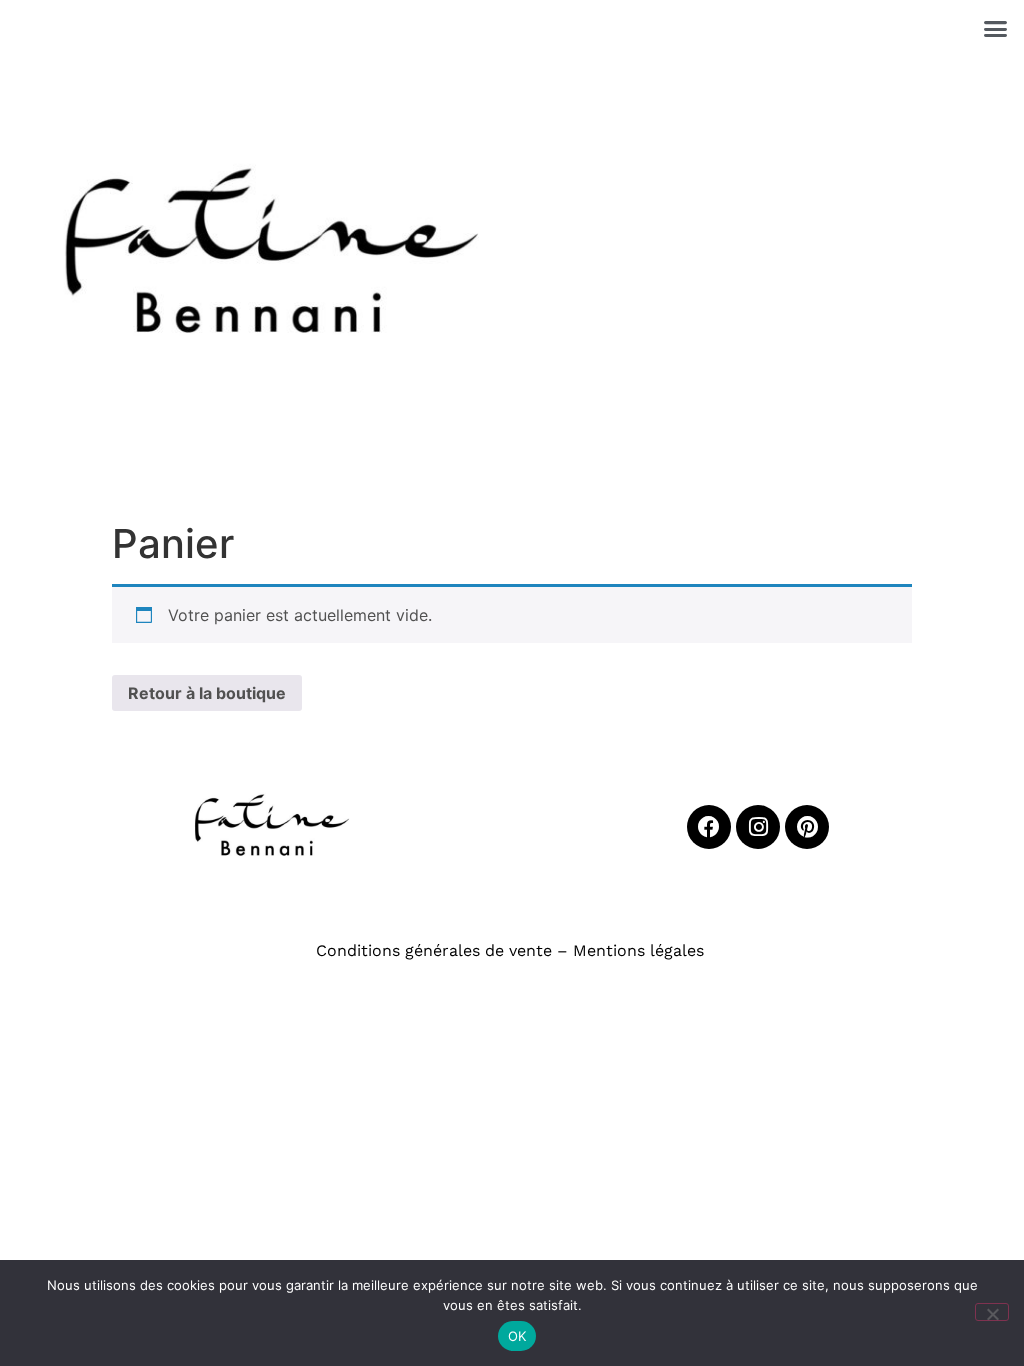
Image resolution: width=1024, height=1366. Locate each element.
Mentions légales (636, 950)
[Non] (992, 1312)
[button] (996, 29)
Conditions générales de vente (434, 950)
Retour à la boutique (207, 693)
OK (517, 1336)
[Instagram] (758, 827)
